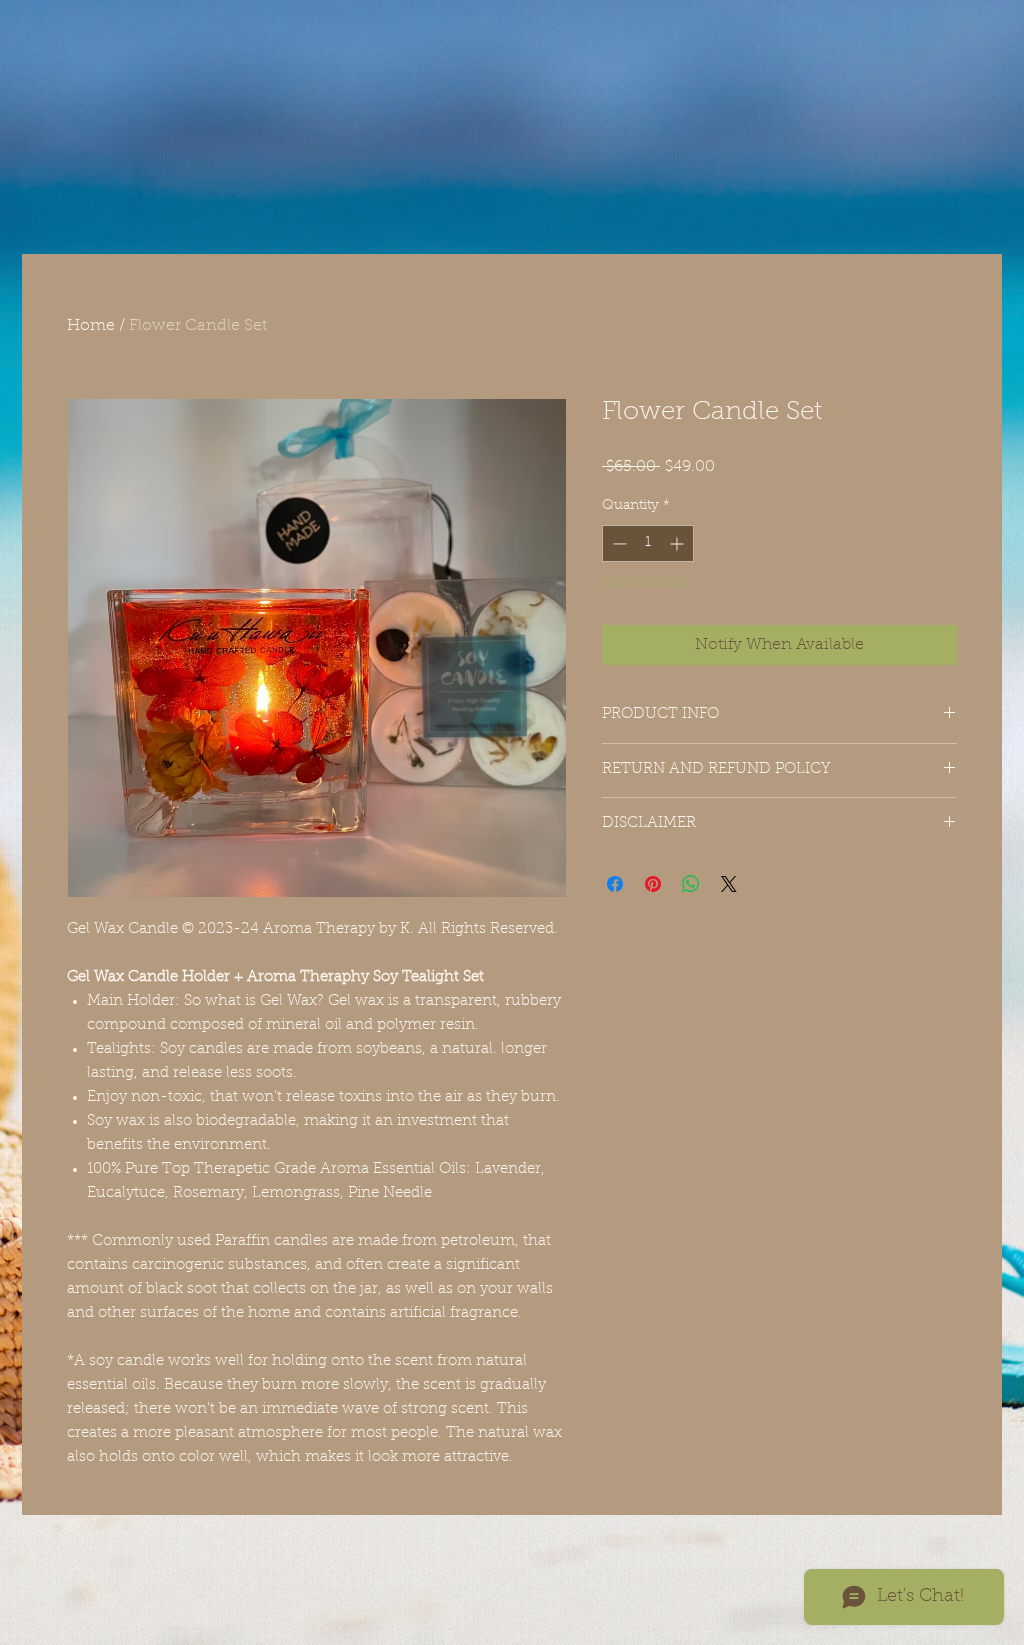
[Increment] (678, 543)
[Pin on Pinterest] (653, 884)
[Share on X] (729, 884)
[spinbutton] (648, 543)
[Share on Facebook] (615, 884)
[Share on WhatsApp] (691, 884)
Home (91, 326)
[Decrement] (617, 543)
